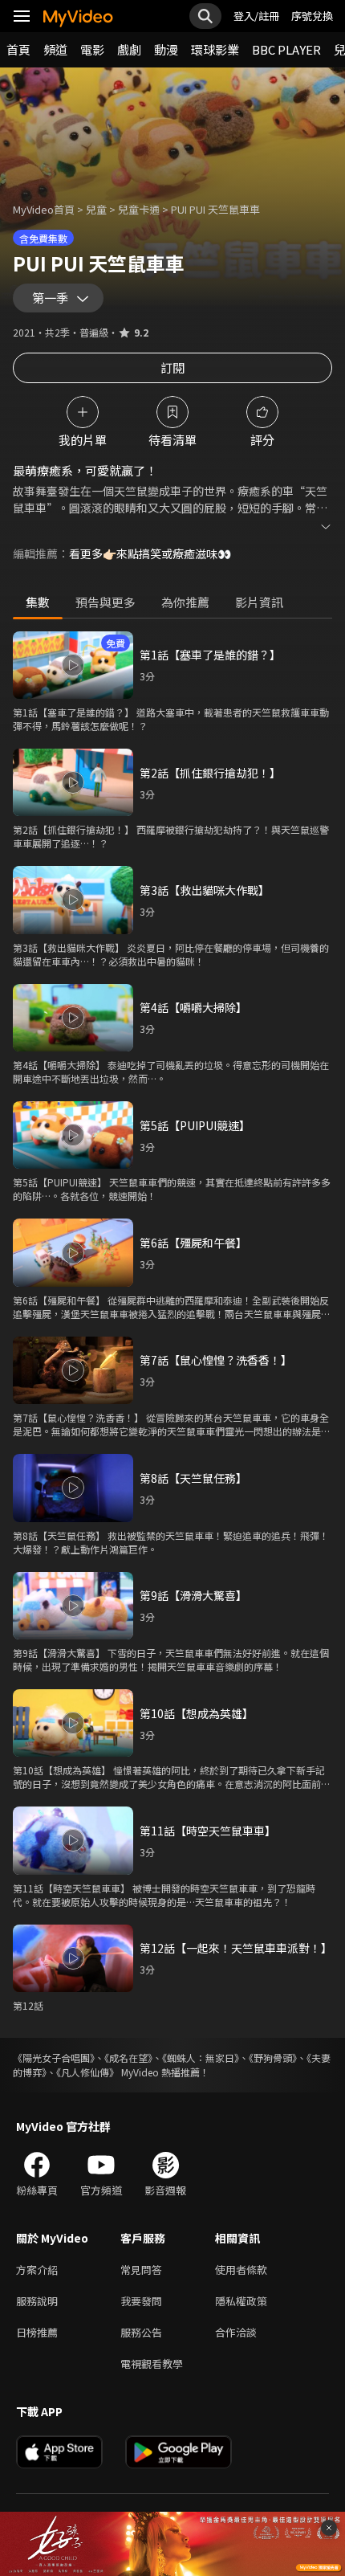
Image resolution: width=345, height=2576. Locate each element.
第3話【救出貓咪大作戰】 (205, 890)
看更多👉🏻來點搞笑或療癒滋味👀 (150, 553)
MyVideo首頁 (44, 209)
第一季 (50, 298)
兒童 (96, 209)
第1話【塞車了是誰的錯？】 (210, 655)
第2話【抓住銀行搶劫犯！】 (210, 773)
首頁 (18, 49)
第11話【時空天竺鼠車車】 (208, 1831)
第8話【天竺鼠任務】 (193, 1478)
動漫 (166, 49)
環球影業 (215, 49)
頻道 (55, 49)
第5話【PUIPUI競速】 (195, 1125)
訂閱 (172, 367)
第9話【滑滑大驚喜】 (193, 1595)
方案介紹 (37, 2270)
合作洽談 (236, 2332)
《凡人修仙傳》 (87, 2072)
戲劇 (129, 49)
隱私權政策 (241, 2301)
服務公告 (141, 2332)
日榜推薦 (37, 2332)
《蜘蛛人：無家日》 (201, 2058)
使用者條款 (241, 2270)
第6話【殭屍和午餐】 (193, 1243)
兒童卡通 (139, 209)
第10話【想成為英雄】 (197, 1713)
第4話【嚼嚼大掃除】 (193, 1007)
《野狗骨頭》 (273, 2058)
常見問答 (141, 2270)
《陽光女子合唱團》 (54, 2058)
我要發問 (141, 2301)
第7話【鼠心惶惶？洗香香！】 (216, 1360)
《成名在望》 (128, 2058)
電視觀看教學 (152, 2364)
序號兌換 (312, 16)
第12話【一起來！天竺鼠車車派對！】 (236, 1948)
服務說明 (37, 2301)
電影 (92, 49)
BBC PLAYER (286, 49)
